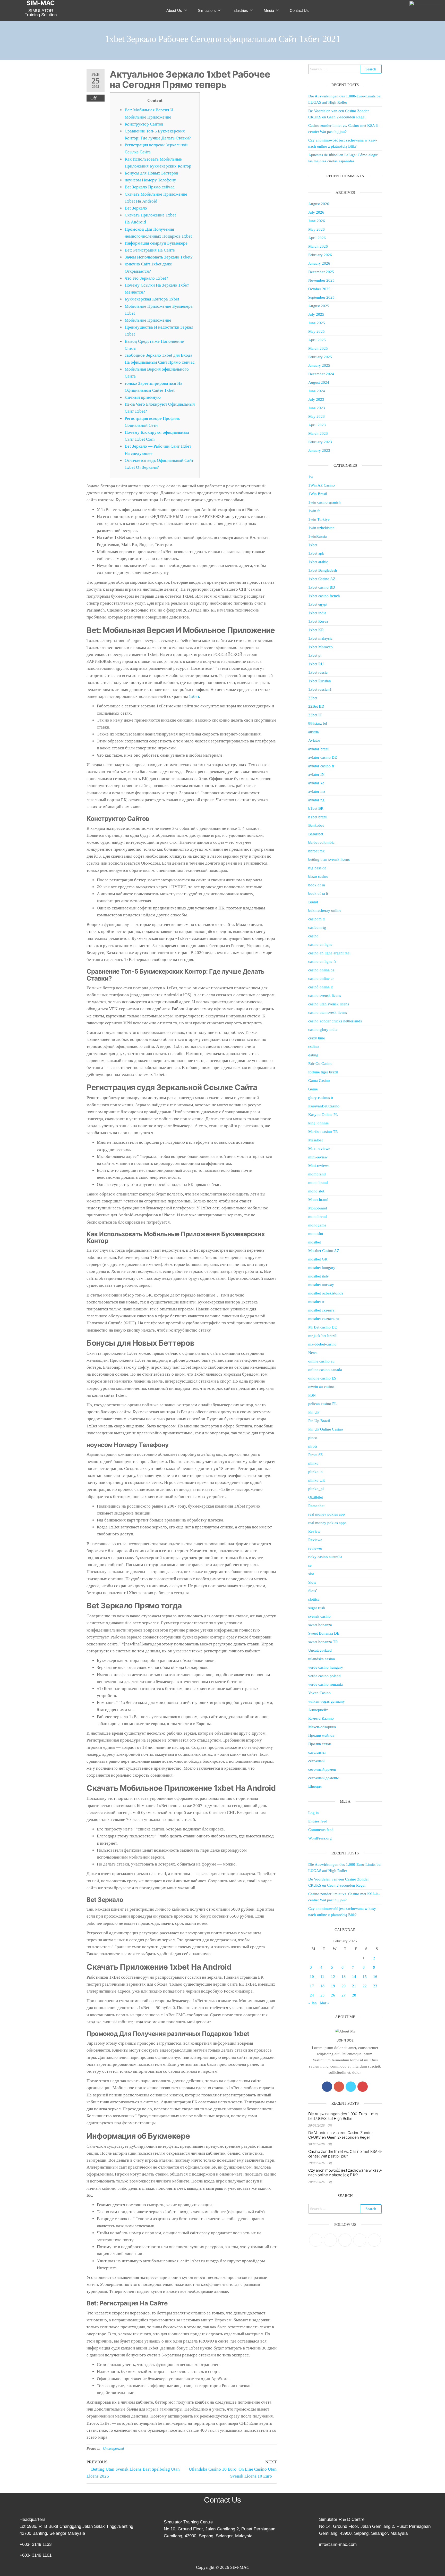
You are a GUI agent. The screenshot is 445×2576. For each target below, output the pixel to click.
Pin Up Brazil (319, 1421)
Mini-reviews (319, 1166)
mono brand (318, 1183)
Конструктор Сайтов (144, 124)
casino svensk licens (325, 996)
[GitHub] (360, 2240)
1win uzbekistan (321, 528)
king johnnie (318, 1123)
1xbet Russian (320, 681)
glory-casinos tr (321, 1098)
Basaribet (316, 834)
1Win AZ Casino (322, 485)
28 (354, 1995)
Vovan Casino (319, 1693)
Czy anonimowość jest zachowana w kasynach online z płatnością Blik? (345, 2173)
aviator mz (317, 791)
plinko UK (317, 1480)
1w (311, 477)
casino (313, 936)
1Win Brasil (318, 494)
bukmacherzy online (325, 910)
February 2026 (320, 255)
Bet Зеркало (136, 208)
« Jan (313, 2003)
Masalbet (315, 1140)
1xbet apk (316, 553)
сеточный (316, 1761)
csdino (314, 1047)
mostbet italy (319, 1276)
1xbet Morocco (320, 647)
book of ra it (318, 893)
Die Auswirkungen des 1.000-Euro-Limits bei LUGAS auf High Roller (343, 2116)
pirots (313, 1446)
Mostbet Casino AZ (324, 1251)
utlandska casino (322, 1659)
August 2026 (319, 204)
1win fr (314, 511)
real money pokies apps (327, 1523)
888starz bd (318, 723)
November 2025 (321, 280)
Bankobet (316, 825)
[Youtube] (363, 2087)
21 (354, 1986)
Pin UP (314, 1412)
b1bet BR (316, 808)
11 (322, 1977)
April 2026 (317, 238)
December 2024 (321, 374)
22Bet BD (316, 706)
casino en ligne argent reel (329, 953)
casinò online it (320, 987)
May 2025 (316, 331)
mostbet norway (321, 1285)
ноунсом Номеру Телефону (150, 180)
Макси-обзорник (322, 1727)
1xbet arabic (318, 562)
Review (314, 1531)
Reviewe (315, 1540)
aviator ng (316, 800)
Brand (313, 902)
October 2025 (319, 289)
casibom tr (317, 919)
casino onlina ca (321, 970)
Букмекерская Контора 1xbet (152, 299)
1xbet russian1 (320, 689)
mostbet (315, 1242)
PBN (312, 1395)
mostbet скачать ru (324, 1319)
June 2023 (317, 408)
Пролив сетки (320, 1744)
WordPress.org (320, 1838)
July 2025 (316, 314)
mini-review (318, 1157)
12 (333, 1977)
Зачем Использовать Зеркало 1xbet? (159, 257)
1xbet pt (315, 655)
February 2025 (320, 357)
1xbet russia (318, 672)
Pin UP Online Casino (326, 1429)
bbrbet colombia (321, 842)
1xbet (313, 545)
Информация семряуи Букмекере (156, 243)
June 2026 (317, 221)
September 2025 (321, 297)
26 (333, 1995)
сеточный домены (323, 1778)
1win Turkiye (319, 519)
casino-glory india (323, 1030)
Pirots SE (315, 1455)
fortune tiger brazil (323, 1072)
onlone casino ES (322, 1378)
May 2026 (316, 229)
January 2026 (319, 263)
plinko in (315, 1472)
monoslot (316, 1234)
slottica (314, 1599)
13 (344, 1977)
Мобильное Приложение (148, 320)
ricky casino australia (325, 1557)
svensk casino (319, 1616)
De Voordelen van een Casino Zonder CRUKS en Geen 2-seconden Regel (341, 2135)
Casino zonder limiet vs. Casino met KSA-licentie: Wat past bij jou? (345, 2154)
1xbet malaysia (320, 638)
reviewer (315, 1548)
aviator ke (316, 783)
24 (312, 1995)
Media (269, 10)
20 (344, 1986)
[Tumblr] (374, 2240)
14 (354, 1977)
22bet (313, 698)
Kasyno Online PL (323, 1115)
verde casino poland (324, 1676)
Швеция (315, 1786)
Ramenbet (316, 1506)
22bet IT (315, 715)
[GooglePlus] (339, 2087)
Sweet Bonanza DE (324, 1633)
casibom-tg (317, 927)
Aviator (314, 740)
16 (375, 1977)
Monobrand (318, 1208)
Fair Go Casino (320, 1064)
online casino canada (325, 1370)
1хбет (194, 696)
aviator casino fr (321, 766)
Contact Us (299, 10)
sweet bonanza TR (323, 1642)
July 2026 (316, 212)
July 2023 (316, 399)
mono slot (316, 1191)
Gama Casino (319, 1081)
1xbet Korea (318, 621)
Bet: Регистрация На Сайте (150, 250)
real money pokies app (327, 1514)
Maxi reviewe (319, 1149)
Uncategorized (113, 2449)
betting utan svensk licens (329, 859)
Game (313, 1089)
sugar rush (317, 1608)
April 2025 (317, 340)
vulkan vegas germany (327, 1701)
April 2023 (317, 425)
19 (333, 1986)
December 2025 (321, 272)
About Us (174, 10)
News (313, 1353)
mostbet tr (316, 1302)
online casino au (321, 1361)
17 (312, 1986)
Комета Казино (321, 1718)
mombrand (317, 1174)
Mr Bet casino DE (323, 1327)
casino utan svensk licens (329, 1004)
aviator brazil (319, 749)
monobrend (318, 1217)
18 (322, 1986)
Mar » (325, 2003)
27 (344, 1995)
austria (314, 732)
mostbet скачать (321, 1310)
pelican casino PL (322, 1404)
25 (322, 1995)
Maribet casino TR (323, 1132)
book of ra (317, 885)
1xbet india (317, 613)
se (310, 1565)
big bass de (317, 868)
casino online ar (321, 978)
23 (375, 1986)
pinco (313, 1438)
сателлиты (317, 1752)
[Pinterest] (345, 2240)
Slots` (313, 1591)
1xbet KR (316, 630)
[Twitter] (351, 2087)
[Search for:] (345, 69)
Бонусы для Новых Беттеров (151, 173)
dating (313, 1055)
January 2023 (319, 450)
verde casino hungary (326, 1667)
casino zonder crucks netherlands (335, 1021)
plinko (313, 1463)
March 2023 (318, 433)
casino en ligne (320, 944)
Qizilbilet (316, 1497)
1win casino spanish (324, 502)
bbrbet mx (316, 851)
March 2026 (318, 246)
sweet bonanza (320, 1625)
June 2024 (317, 391)
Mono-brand (318, 1200)
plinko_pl (316, 1489)
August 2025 (319, 306)
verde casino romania (326, 1684)
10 (312, 1977)
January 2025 (319, 365)
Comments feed (321, 1830)
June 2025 (317, 323)
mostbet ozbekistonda (326, 1293)
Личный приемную (143, 397)
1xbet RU (316, 664)
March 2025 (318, 348)
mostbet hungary (322, 1268)
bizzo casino (318, 876)
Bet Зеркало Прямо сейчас (150, 187)
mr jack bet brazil (322, 1336)
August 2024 (319, 382)
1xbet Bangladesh (323, 570)
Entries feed (318, 1821)
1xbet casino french (324, 596)
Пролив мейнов (321, 1735)
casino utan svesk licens (328, 1013)
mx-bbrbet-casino (322, 1344)
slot (311, 1574)
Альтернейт (318, 1710)
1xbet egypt (318, 604)
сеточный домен (322, 1769)
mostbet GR (318, 1259)
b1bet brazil (318, 817)
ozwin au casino (321, 1387)
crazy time (317, 1038)
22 (365, 1986)
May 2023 (316, 416)
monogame (317, 1225)
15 (365, 1977)
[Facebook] (327, 2087)
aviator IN (316, 774)
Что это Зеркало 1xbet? (146, 278)
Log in (314, 1813)
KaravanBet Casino (324, 1106)
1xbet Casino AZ (322, 579)
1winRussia (318, 536)
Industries (240, 10)
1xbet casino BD (322, 587)
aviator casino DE (323, 757)
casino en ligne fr (322, 961)
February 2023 (320, 442)
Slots (312, 1582)
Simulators (207, 10)
